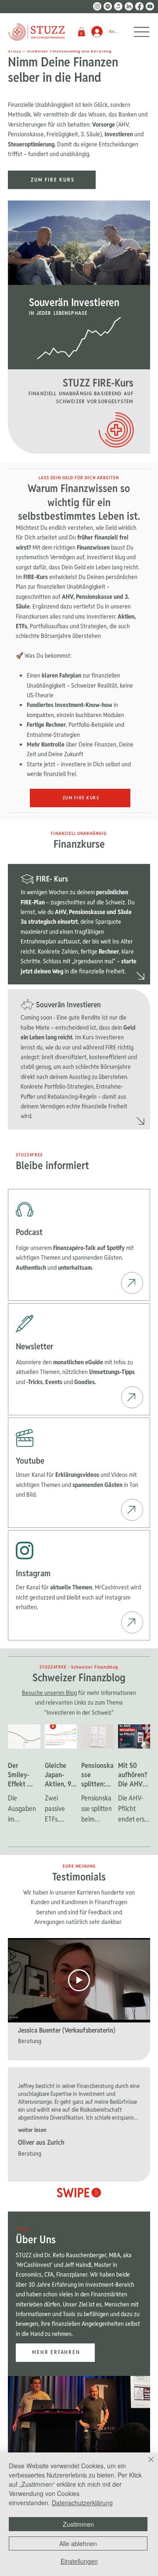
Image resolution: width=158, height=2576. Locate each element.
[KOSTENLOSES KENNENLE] (141, 976)
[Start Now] (132, 1283)
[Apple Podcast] (118, 6)
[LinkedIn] (129, 6)
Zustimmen (78, 2524)
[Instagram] (97, 6)
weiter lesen (32, 2130)
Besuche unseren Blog (49, 1693)
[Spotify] (108, 6)
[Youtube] (150, 6)
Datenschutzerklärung (82, 2503)
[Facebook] (139, 6)
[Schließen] (146, 2465)
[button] (81, 32)
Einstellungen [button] (79, 2561)
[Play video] (79, 1980)
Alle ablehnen (78, 2543)
